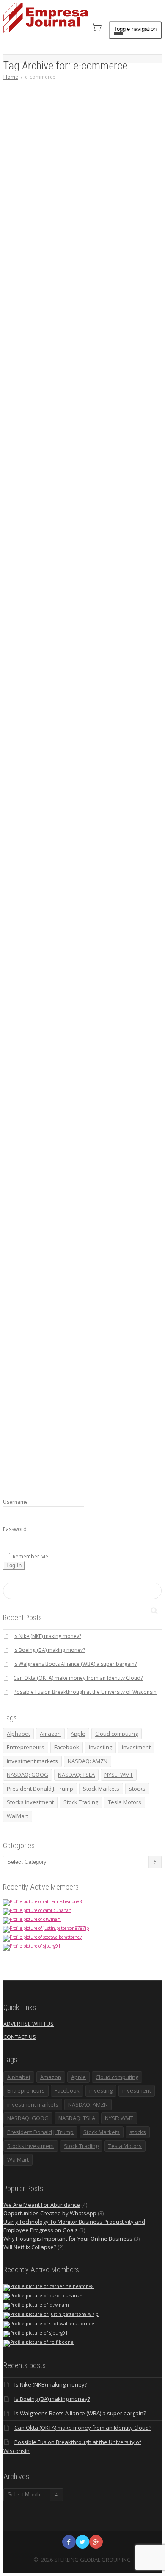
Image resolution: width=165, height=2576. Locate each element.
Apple (78, 1734)
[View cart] (96, 27)
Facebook (67, 1747)
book (113, 1361)
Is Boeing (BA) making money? (49, 1650)
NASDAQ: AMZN (88, 1761)
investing (100, 1747)
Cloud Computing (110, 202)
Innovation (56, 431)
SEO (92, 917)
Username (15, 1502)
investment (136, 1747)
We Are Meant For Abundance (42, 2205)
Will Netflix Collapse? (30, 2247)
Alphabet (18, 1734)
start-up (86, 1366)
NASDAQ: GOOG (27, 1775)
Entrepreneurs (74, 211)
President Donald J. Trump (40, 1789)
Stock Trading (81, 1802)
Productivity (70, 431)
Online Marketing (79, 913)
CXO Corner (104, 426)
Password (15, 1529)
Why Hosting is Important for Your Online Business (68, 2239)
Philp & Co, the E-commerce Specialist (84, 1127)
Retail (93, 913)
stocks (137, 1789)
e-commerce (57, 211)
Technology (84, 431)
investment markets (32, 1761)
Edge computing (89, 665)
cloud (99, 207)
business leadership (103, 431)
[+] (87, 161)
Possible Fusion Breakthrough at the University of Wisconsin (85, 1692)
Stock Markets (101, 1789)
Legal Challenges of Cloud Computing (84, 193)
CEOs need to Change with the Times (83, 412)
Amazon (50, 1734)
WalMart (18, 1816)
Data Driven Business (62, 207)
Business (112, 656)
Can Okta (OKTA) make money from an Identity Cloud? (78, 1678)
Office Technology (85, 207)
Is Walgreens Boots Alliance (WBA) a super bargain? (75, 1664)
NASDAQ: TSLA (76, 1775)
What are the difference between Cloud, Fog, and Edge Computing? (86, 643)
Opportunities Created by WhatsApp (50, 2213)
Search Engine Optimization (73, 917)
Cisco (113, 660)
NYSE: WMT (119, 1775)
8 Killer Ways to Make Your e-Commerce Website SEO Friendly (86, 896)
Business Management (63, 426)
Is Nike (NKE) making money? (47, 1636)
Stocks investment (30, 1802)
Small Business (92, 211)
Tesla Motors (125, 1802)
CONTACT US (20, 2037)
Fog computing (108, 665)
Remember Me (30, 1557)
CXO (66, 435)
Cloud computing (113, 207)
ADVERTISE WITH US (29, 2024)
